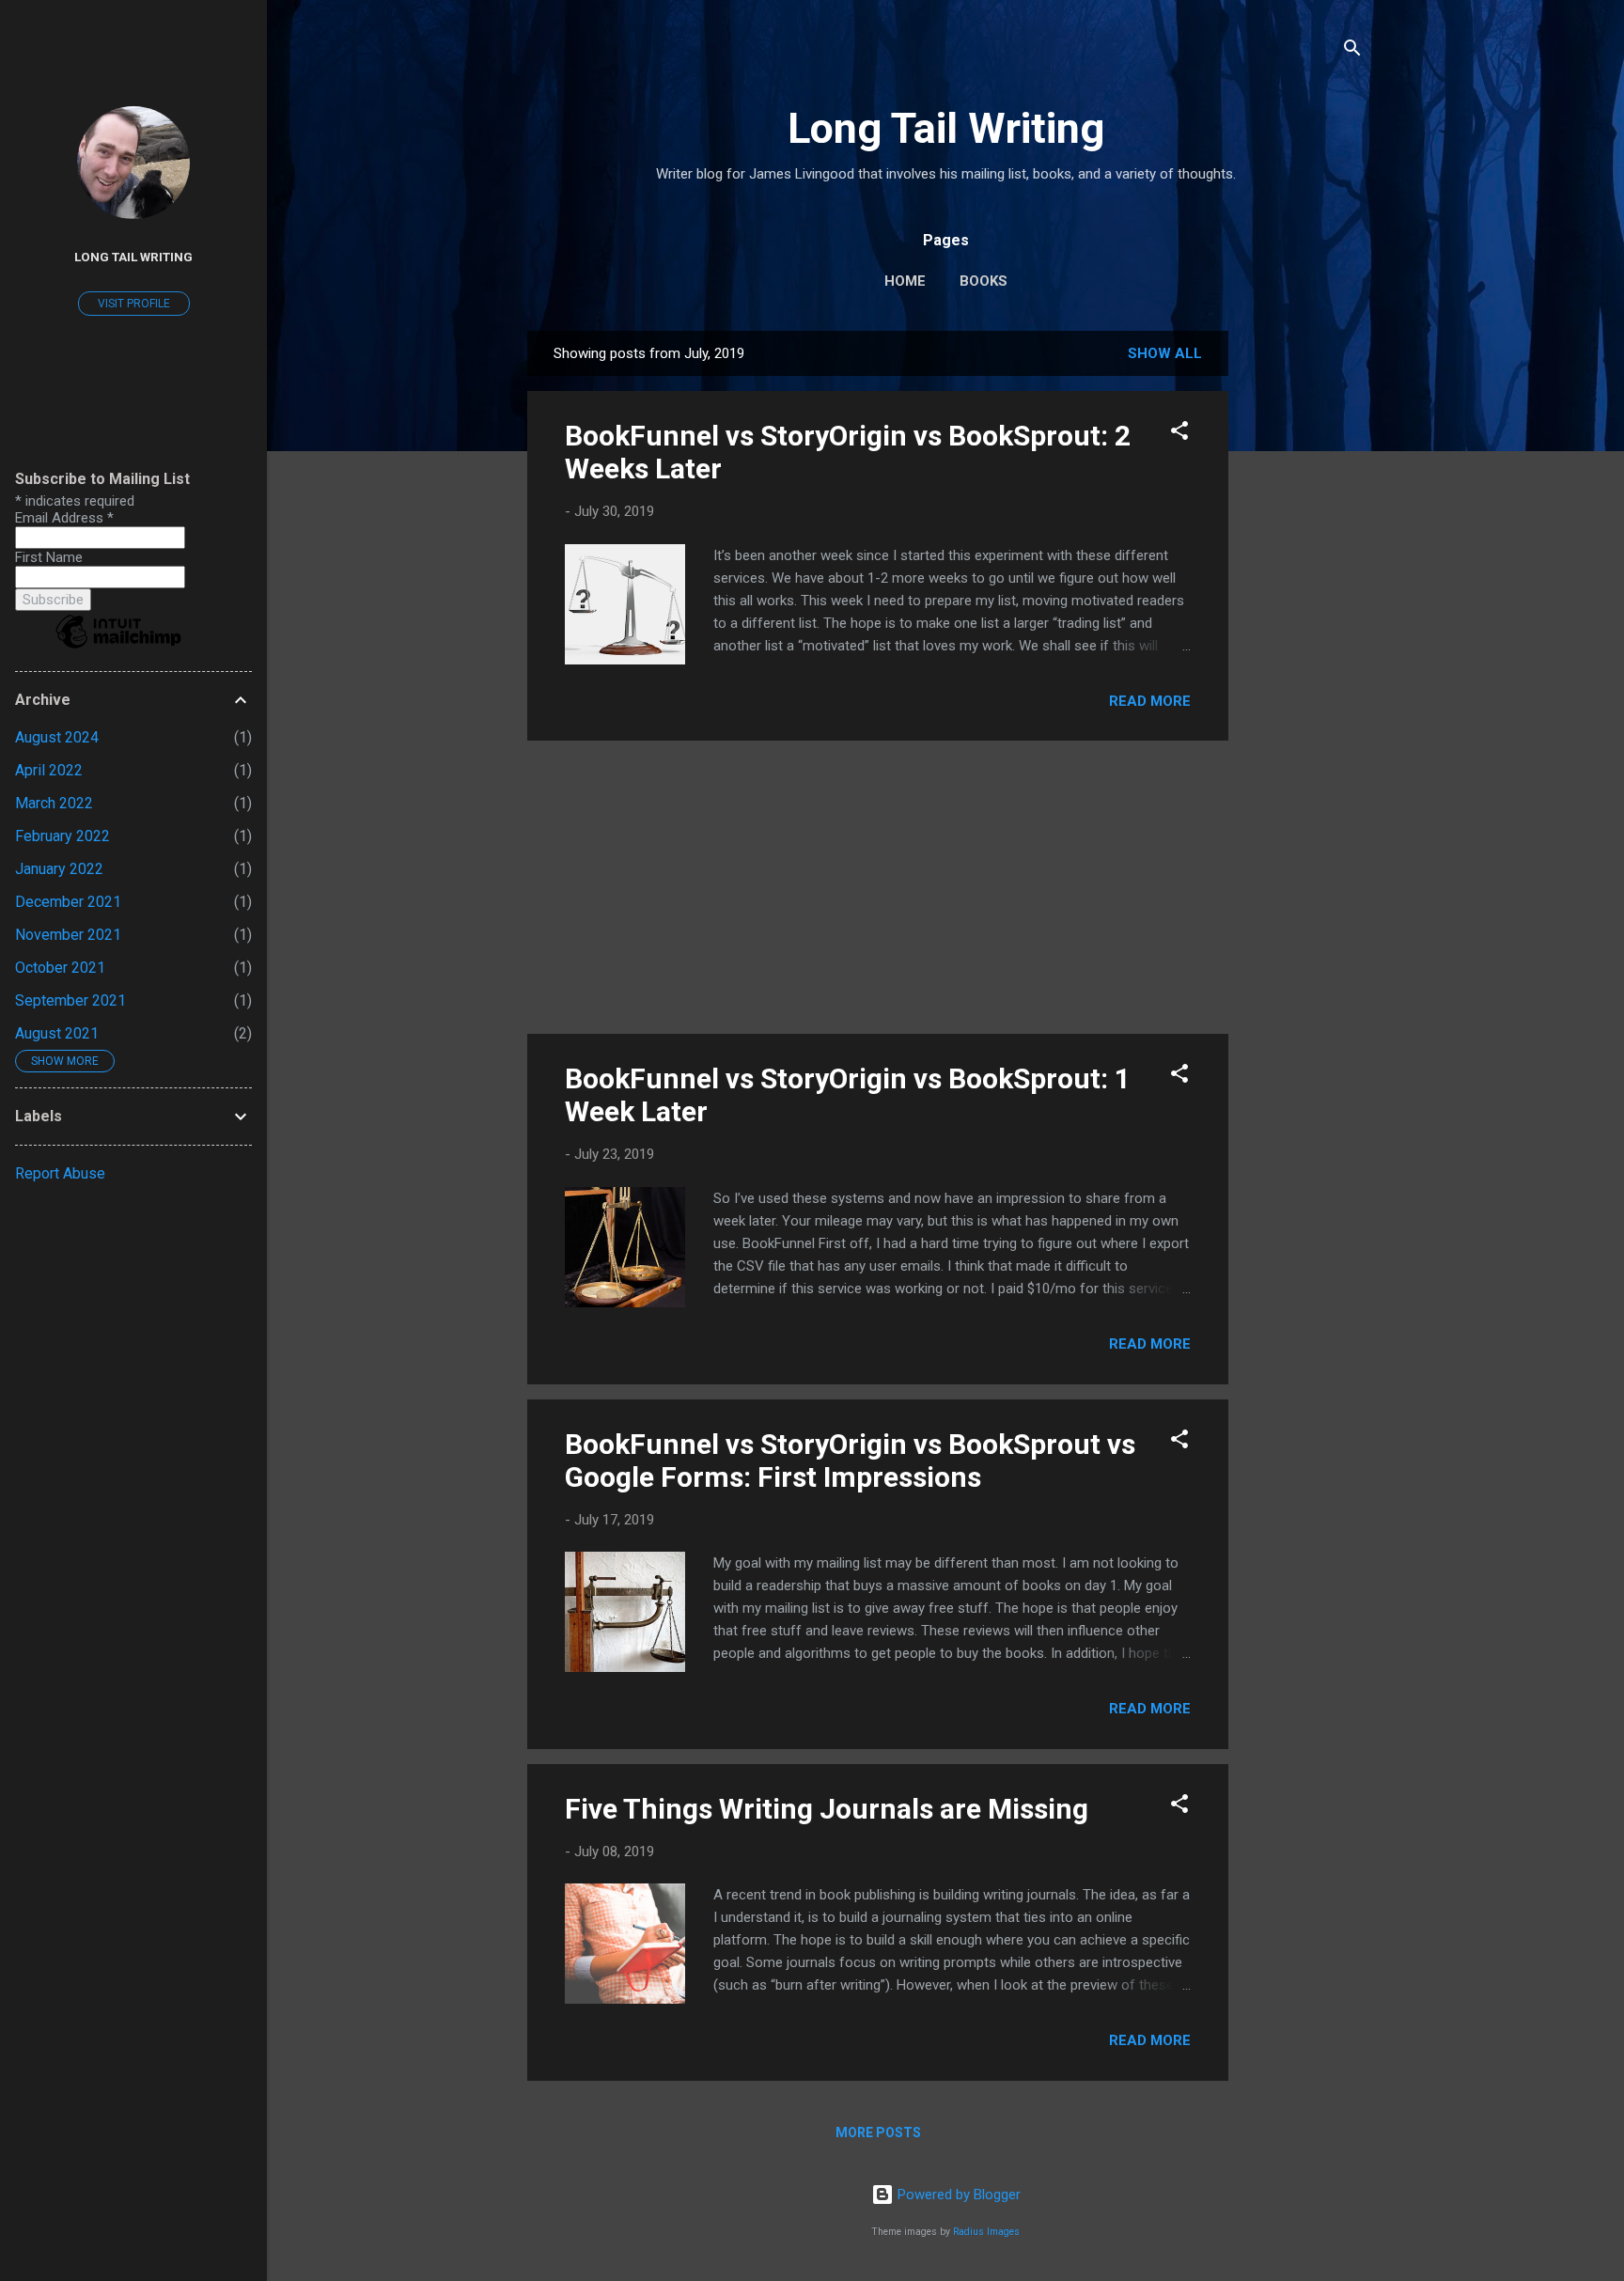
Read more (1150, 701)
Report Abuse (60, 1173)
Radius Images (986, 2232)
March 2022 (54, 803)
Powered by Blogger (957, 2195)
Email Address (64, 518)
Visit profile (134, 304)
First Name (49, 557)
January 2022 (59, 869)
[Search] (1352, 51)
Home (905, 281)
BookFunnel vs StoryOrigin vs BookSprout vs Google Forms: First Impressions (850, 1461)
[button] (1179, 434)
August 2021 (57, 1033)
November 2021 (68, 935)
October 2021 (60, 968)
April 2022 (49, 770)
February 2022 (62, 836)
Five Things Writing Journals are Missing (827, 1809)
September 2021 (70, 1000)
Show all (1165, 353)
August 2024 (57, 737)
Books (984, 281)
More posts (878, 2133)
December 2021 (68, 902)
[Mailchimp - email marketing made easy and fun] (118, 648)
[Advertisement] (1304, 613)
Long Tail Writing (946, 128)
